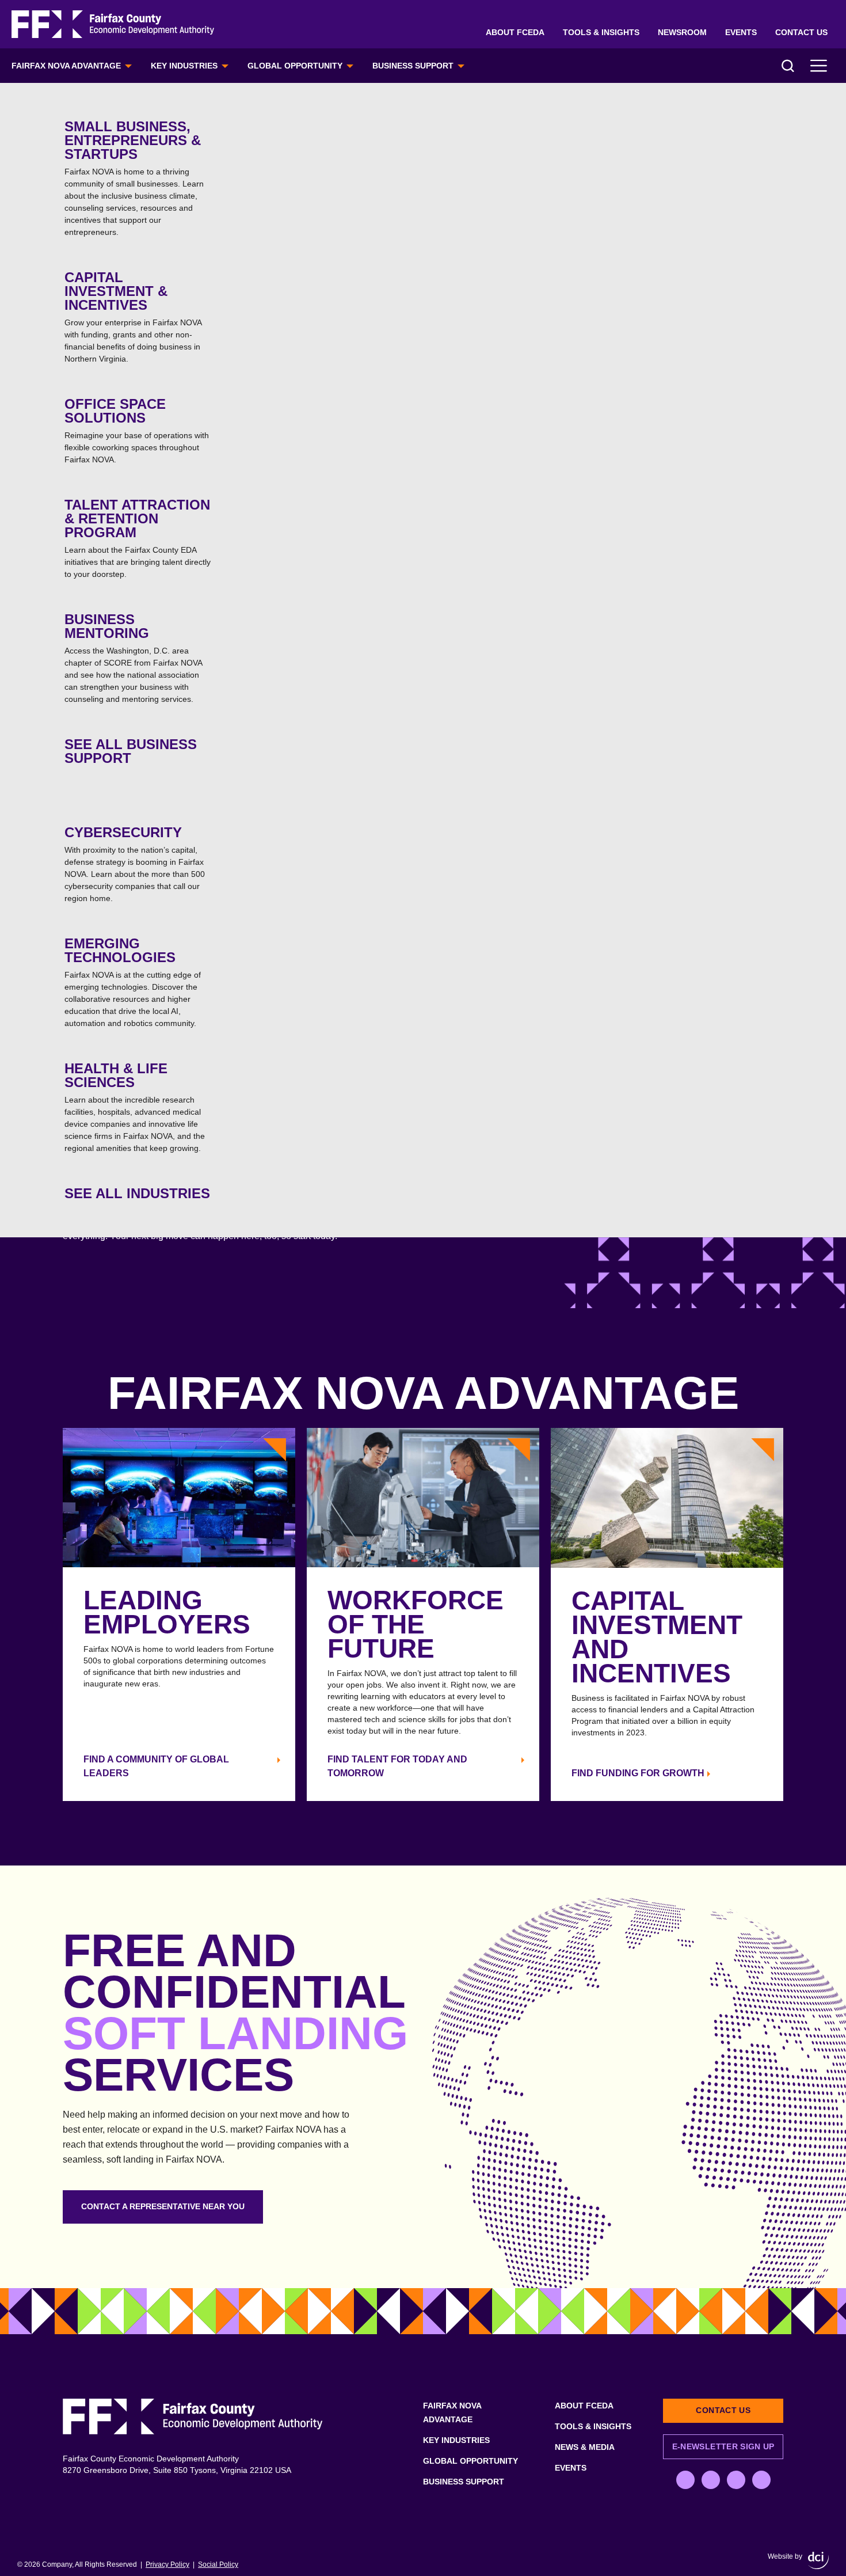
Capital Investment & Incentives (133, 316)
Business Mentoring (133, 658)
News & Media (585, 2447)
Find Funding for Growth (638, 1773)
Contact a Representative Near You (163, 2206)
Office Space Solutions (137, 430)
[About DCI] (818, 2560)
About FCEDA (515, 32)
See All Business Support (131, 751)
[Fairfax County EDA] (113, 24)
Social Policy (218, 2564)
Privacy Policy (167, 2564)
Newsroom (682, 32)
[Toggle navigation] (819, 66)
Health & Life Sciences (135, 1107)
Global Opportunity (295, 66)
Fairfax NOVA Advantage (66, 66)
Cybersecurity (135, 864)
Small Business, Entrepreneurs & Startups (134, 178)
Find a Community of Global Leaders (156, 1766)
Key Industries (184, 66)
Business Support (413, 66)
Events (741, 32)
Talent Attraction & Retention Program (138, 538)
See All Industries (137, 1193)
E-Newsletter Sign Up (723, 2446)
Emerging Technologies (133, 982)
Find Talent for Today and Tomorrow (397, 1766)
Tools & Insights (601, 32)
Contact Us (801, 32)
